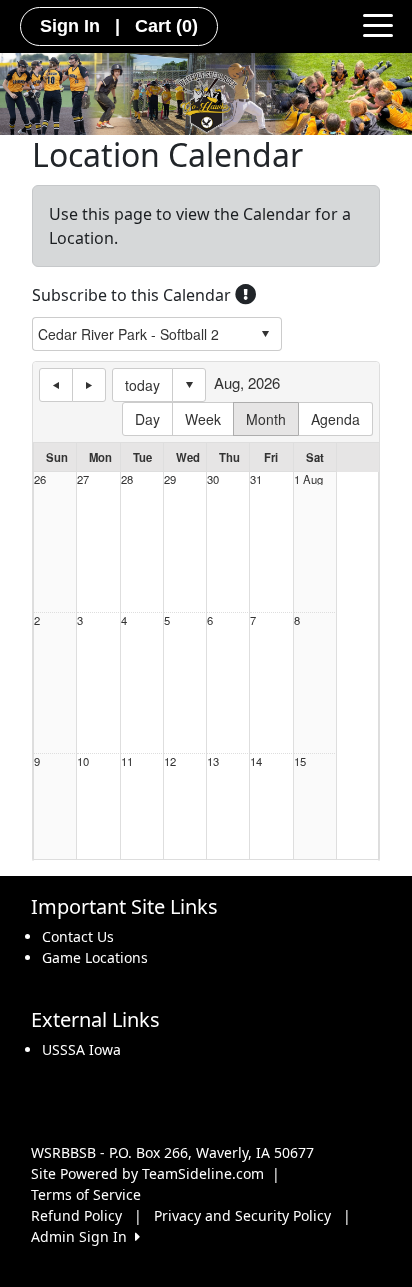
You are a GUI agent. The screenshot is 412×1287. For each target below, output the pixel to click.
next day (89, 385)
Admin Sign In (83, 1236)
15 (300, 761)
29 (170, 479)
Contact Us (78, 936)
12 (170, 761)
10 (83, 761)
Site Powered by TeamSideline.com (147, 1173)
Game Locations (95, 957)
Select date (189, 385)
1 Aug (308, 479)
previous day (56, 385)
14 (256, 761)
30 (213, 479)
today (142, 385)
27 (83, 479)
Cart (166, 26)
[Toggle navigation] (378, 24)
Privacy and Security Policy (242, 1215)
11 (127, 761)
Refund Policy (76, 1215)
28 (127, 479)
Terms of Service (86, 1194)
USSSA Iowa (81, 1049)
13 (213, 761)
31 (256, 479)
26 (40, 479)
